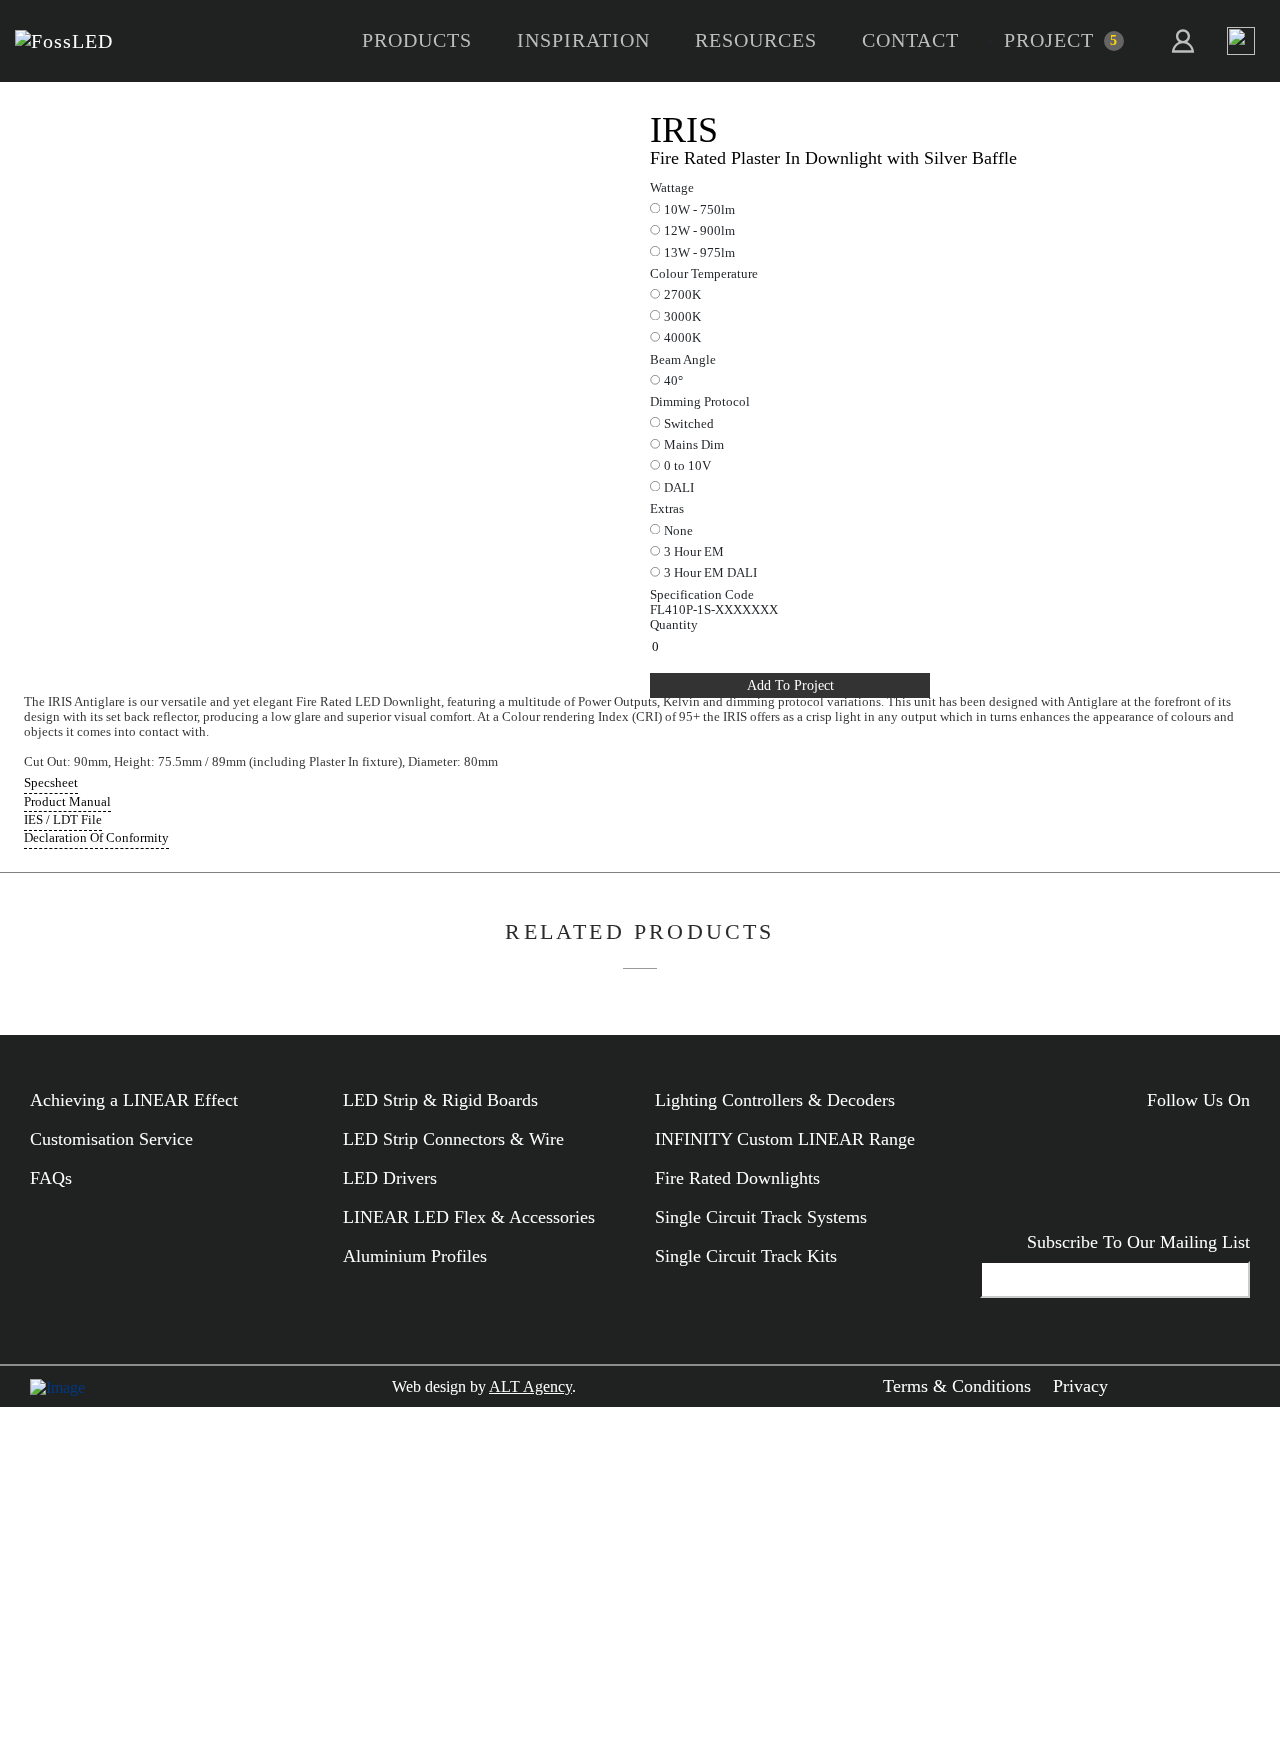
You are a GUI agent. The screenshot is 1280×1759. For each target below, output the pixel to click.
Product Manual (67, 802)
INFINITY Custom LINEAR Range (785, 1139)
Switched (689, 424)
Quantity (674, 625)
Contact (910, 40)
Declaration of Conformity (96, 838)
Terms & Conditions (957, 1386)
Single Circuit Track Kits (746, 1256)
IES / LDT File (63, 820)
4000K (682, 338)
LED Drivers (390, 1178)
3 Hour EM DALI (710, 573)
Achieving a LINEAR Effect (134, 1100)
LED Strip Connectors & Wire (453, 1139)
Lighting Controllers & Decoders (775, 1100)
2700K (682, 295)
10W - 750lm (699, 210)
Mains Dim (694, 445)
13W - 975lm (699, 253)
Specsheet (51, 783)
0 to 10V (687, 466)
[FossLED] (64, 41)
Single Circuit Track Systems (761, 1217)
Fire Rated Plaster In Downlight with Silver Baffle (833, 158)
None (678, 531)
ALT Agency (530, 1386)
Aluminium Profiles (415, 1256)
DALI (679, 488)
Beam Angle (683, 360)
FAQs (51, 1178)
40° (673, 381)
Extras (667, 509)
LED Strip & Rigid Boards (440, 1100)
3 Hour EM (694, 552)
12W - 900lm (699, 231)
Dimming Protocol (700, 402)
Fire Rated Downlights (737, 1178)
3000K (682, 317)
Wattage (672, 188)
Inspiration (583, 40)
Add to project (790, 685)
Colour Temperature (704, 274)
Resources (756, 40)
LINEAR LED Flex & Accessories (469, 1217)
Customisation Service (111, 1139)
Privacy (1080, 1386)
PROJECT (1049, 40)
